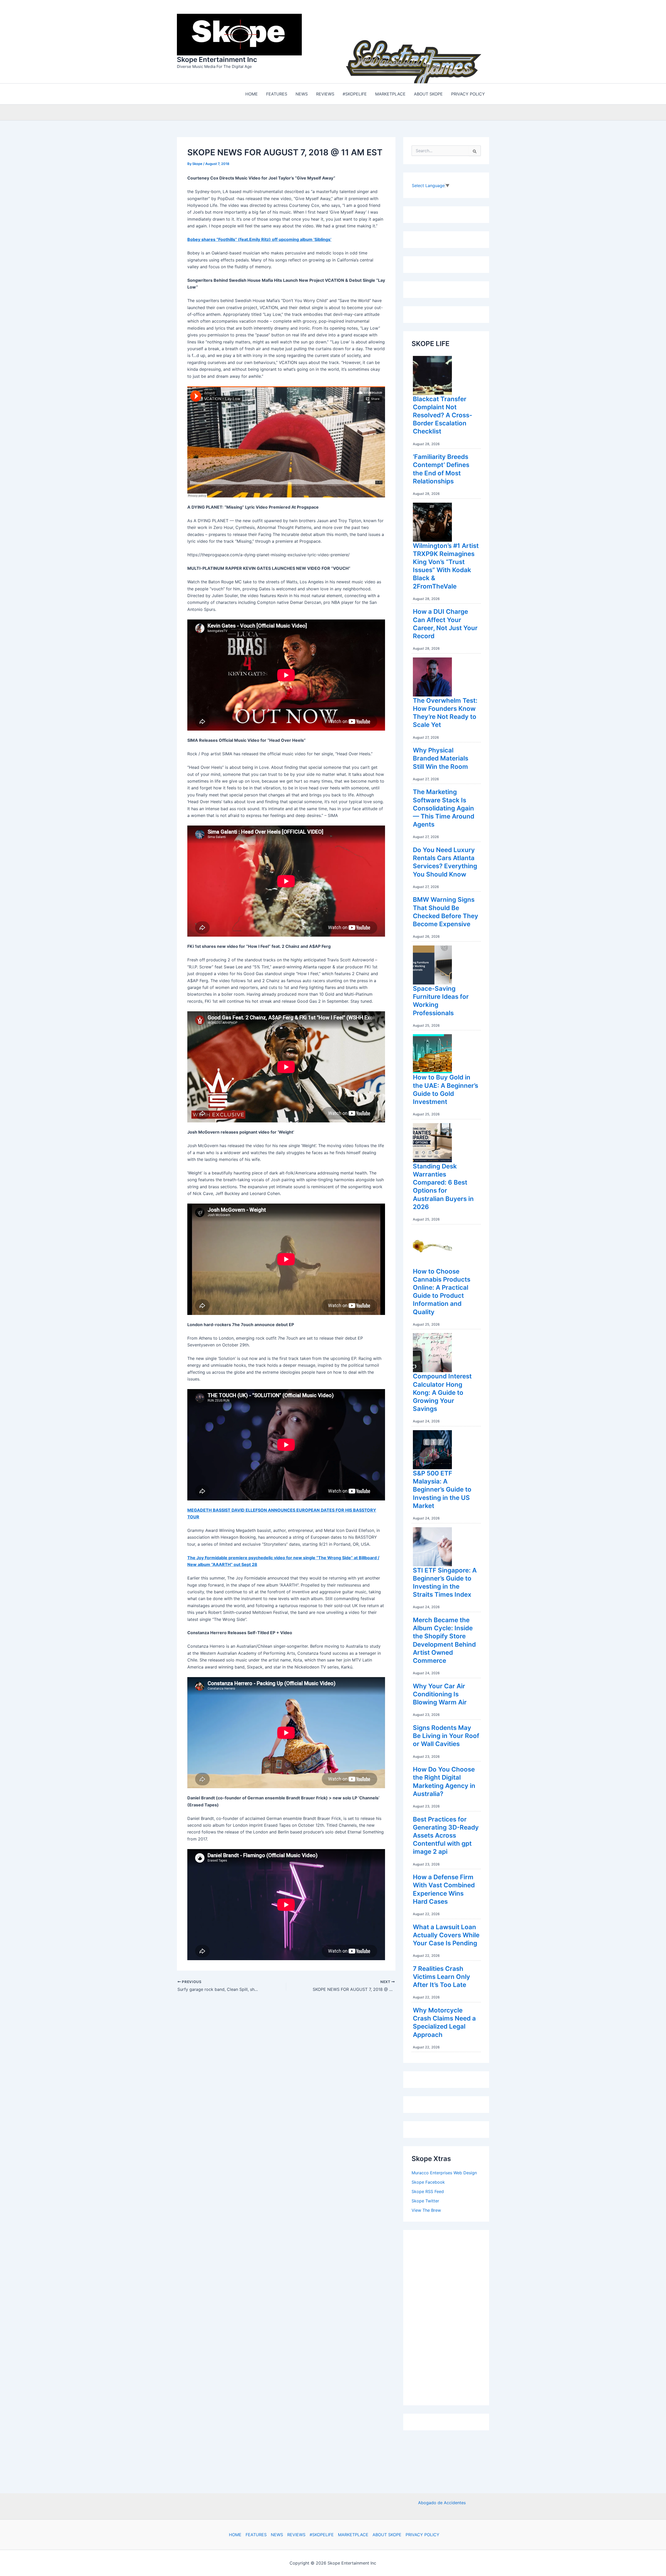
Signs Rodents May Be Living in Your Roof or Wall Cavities (446, 1736)
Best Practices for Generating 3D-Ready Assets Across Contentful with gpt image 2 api (446, 1836)
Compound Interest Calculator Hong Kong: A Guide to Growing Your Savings (442, 1392)
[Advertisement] (451, 2316)
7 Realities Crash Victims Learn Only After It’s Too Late (441, 1977)
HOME (235, 2535)
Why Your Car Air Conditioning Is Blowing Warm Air (440, 1694)
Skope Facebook (428, 2182)
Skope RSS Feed (428, 2191)
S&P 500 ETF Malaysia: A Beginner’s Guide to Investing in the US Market (442, 1490)
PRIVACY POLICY (422, 2535)
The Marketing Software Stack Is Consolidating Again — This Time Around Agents (444, 808)
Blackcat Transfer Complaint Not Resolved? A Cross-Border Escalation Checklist (443, 415)
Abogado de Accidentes (442, 2503)
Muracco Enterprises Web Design (444, 2173)
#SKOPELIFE (322, 2535)
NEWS (277, 2535)
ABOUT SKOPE (387, 2535)
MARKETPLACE (353, 2535)
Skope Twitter (425, 2201)
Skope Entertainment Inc (217, 59)
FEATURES (256, 2535)
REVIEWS (296, 2535)
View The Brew (426, 2210)
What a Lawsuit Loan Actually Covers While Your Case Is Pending (446, 1935)
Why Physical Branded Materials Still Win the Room (441, 758)
